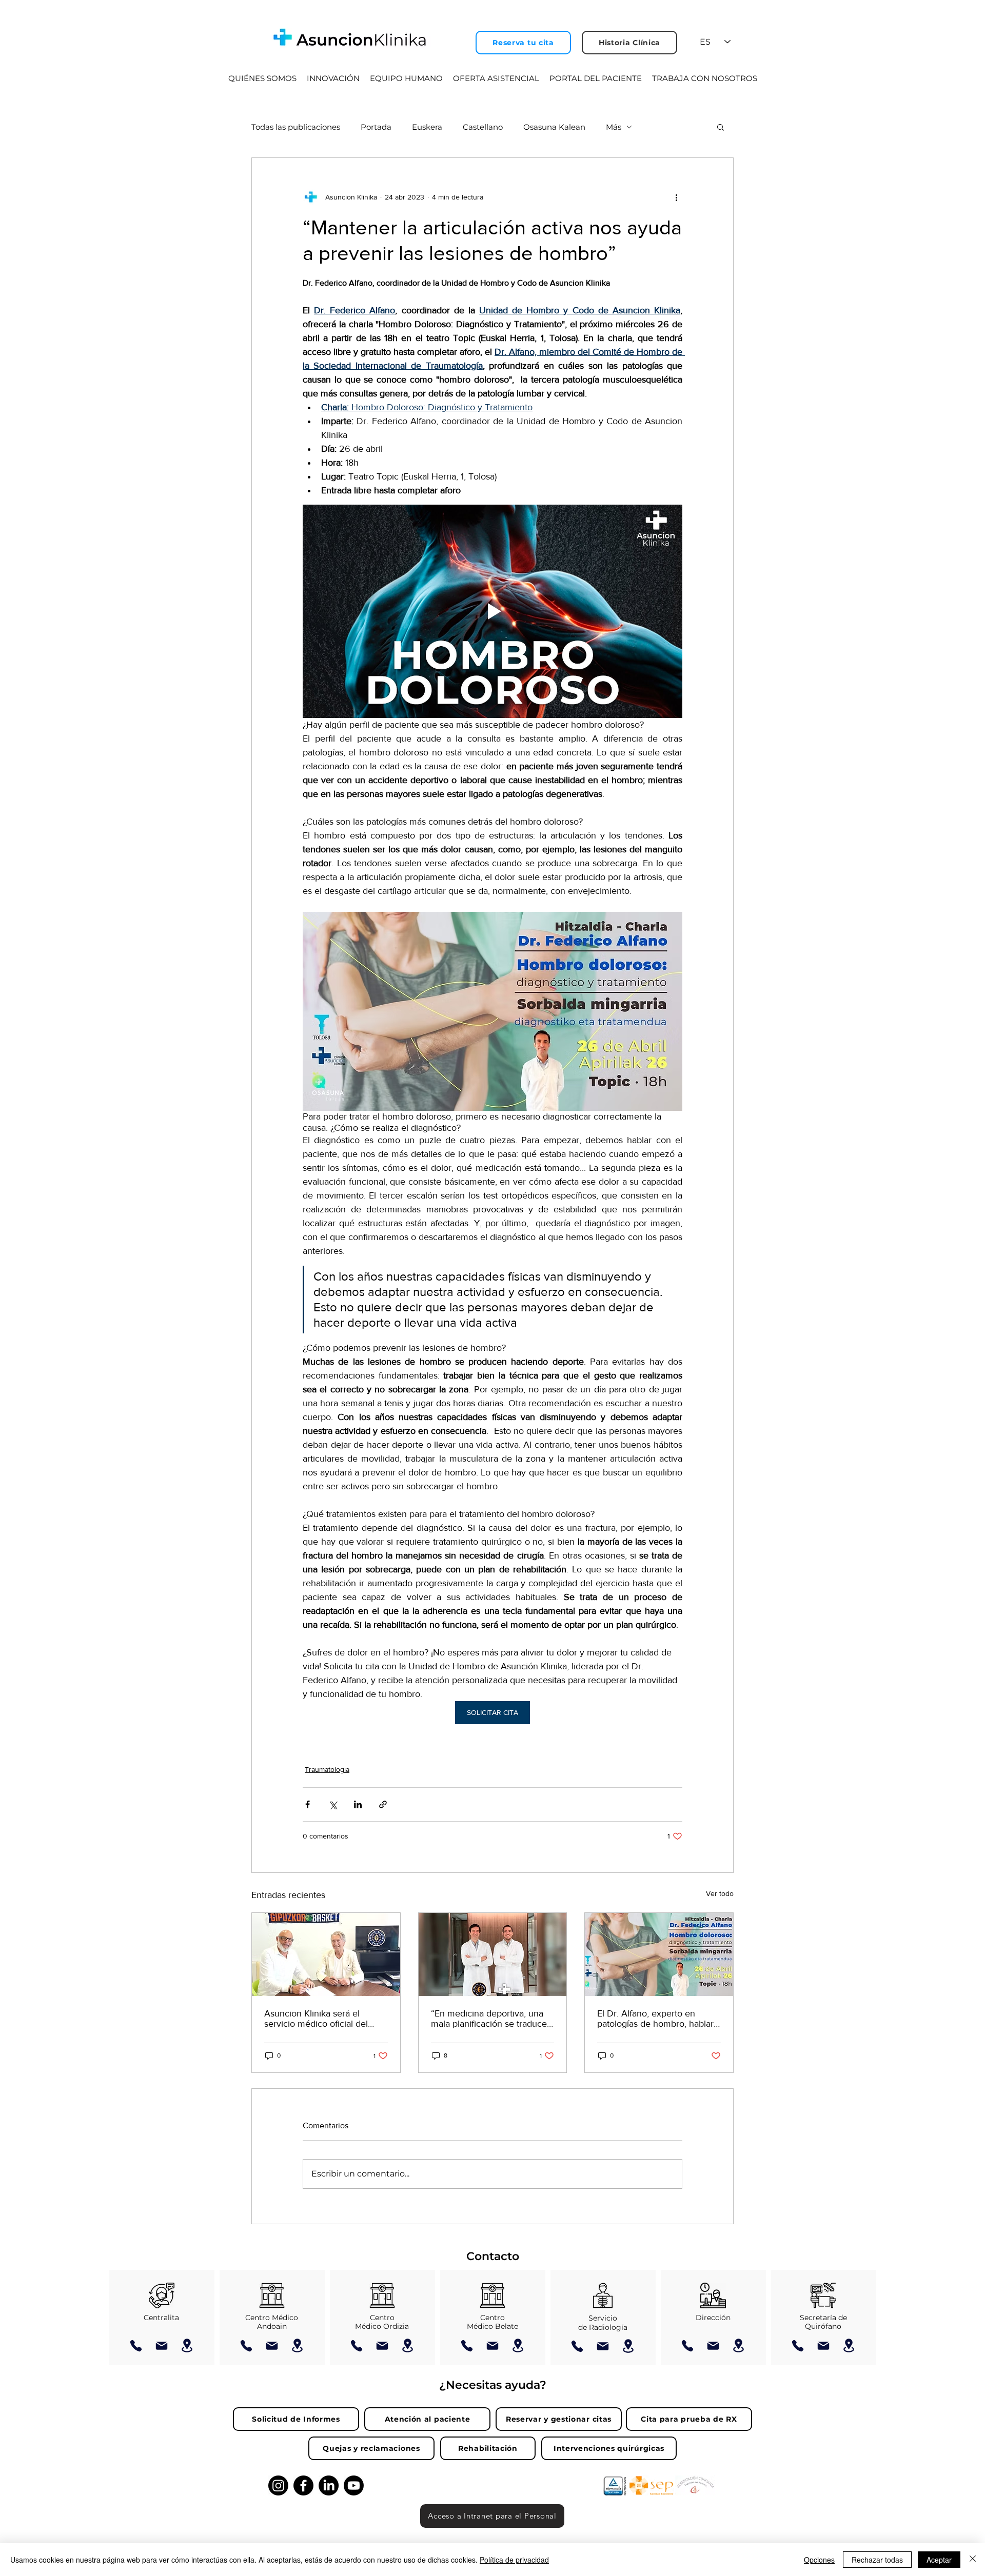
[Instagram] (278, 2485)
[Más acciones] (676, 197)
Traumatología (327, 1769)
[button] (721, 127)
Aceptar (939, 2560)
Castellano (483, 127)
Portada (376, 127)
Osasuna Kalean (554, 127)
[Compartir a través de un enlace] (383, 1804)
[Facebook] (303, 2485)
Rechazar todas (877, 2560)
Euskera (427, 127)
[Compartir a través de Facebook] (308, 1804)
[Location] (187, 2345)
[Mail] (162, 2346)
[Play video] (493, 611)
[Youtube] (354, 2485)
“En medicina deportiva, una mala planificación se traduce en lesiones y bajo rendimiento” (489, 2019)
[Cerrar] (973, 2560)
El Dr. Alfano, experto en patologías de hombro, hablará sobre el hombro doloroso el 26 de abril (658, 2019)
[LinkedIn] (329, 2485)
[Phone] (136, 2346)
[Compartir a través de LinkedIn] (358, 1804)
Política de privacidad (514, 2560)
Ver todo (720, 1893)
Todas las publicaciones (296, 127)
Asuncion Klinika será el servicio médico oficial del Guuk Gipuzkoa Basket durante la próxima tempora (320, 2019)
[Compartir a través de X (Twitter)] (333, 1804)
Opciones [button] (819, 2560)
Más (614, 127)
